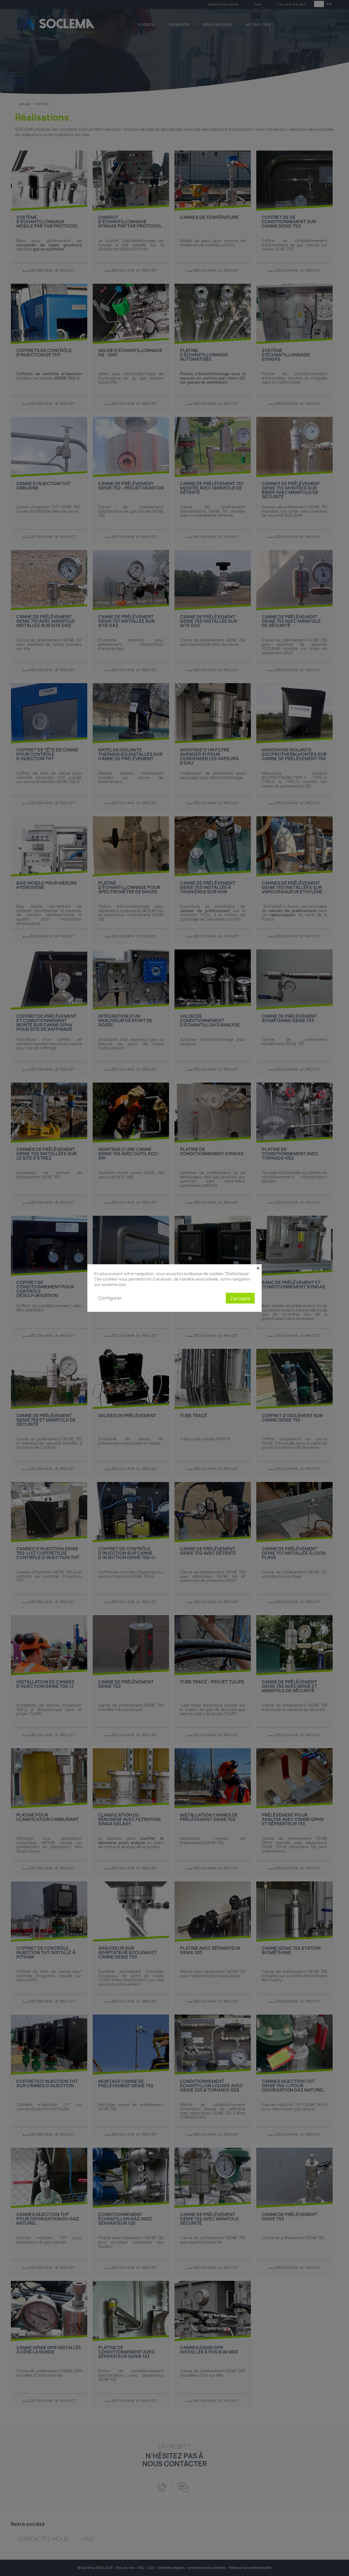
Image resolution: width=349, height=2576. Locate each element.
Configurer (110, 1298)
